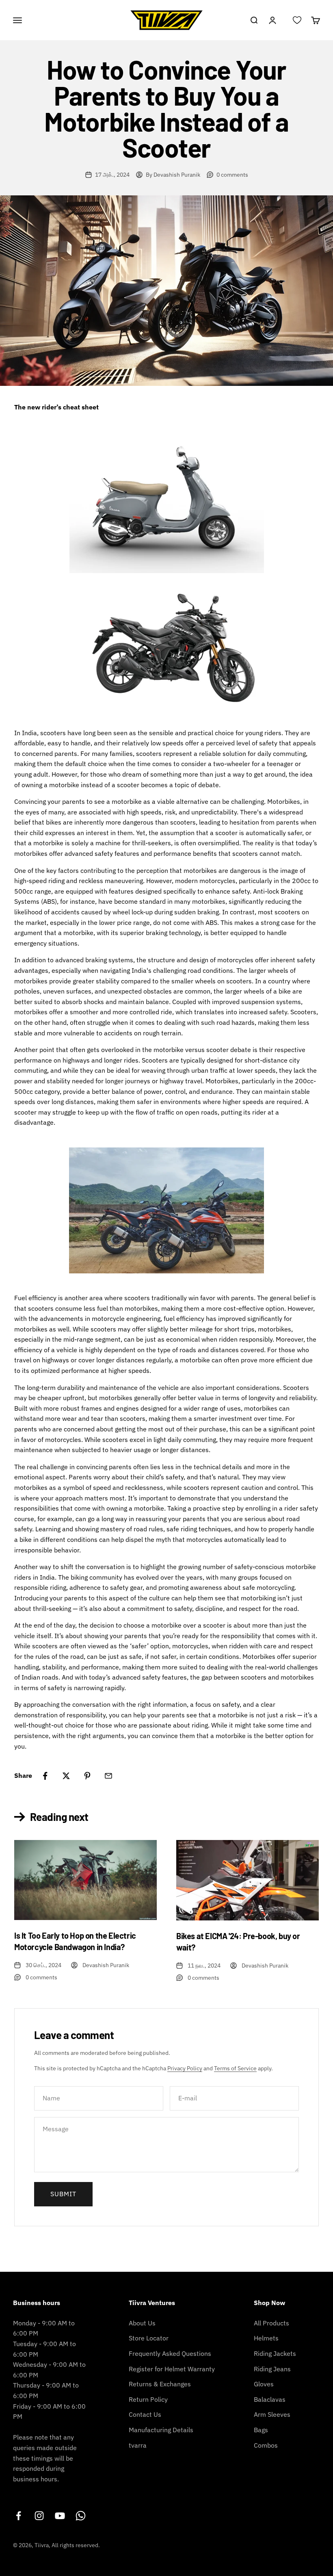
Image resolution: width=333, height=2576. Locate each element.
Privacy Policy (185, 2068)
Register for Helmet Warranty (172, 2369)
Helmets (266, 2338)
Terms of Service (235, 2068)
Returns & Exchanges (160, 2384)
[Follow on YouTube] (60, 2516)
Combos (266, 2445)
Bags (261, 2430)
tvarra (138, 2445)
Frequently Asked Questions (170, 2353)
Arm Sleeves (272, 2414)
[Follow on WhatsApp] (81, 2516)
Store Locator (149, 2338)
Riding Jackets (275, 2353)
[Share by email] (108, 1776)
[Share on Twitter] (66, 1776)
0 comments (232, 175)
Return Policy (148, 2399)
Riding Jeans (272, 2369)
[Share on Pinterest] (87, 1776)
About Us (142, 2323)
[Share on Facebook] (45, 1776)
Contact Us (145, 2414)
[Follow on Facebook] (18, 2516)
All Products (271, 2323)
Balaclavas (270, 2399)
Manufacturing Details (161, 2430)
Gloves (264, 2384)
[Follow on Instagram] (39, 2516)
